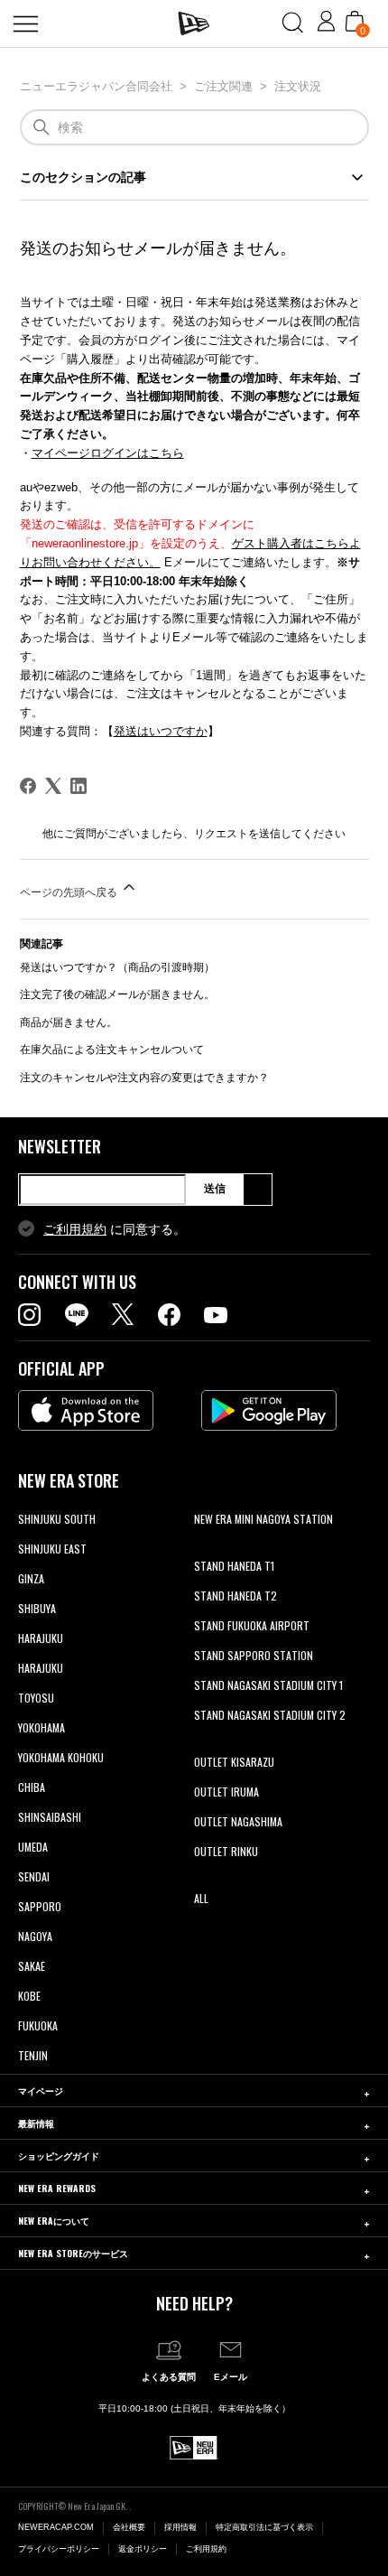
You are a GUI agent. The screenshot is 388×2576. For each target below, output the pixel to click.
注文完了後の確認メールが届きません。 (117, 994)
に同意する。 (115, 1229)
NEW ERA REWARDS (57, 2188)
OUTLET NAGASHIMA (238, 1821)
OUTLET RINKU (226, 1851)
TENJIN (33, 2055)
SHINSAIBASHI (50, 1817)
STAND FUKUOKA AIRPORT (252, 1625)
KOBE (29, 1996)
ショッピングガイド (59, 2156)
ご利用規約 (75, 1229)
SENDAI (34, 1876)
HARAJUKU (41, 1638)
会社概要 (129, 2527)
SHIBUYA (37, 1608)
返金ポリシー (143, 2549)
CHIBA (32, 1787)
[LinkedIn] (79, 786)
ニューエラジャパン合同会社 (96, 86)
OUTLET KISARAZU (234, 1762)
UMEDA (33, 1847)
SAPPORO (40, 1906)
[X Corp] (53, 786)
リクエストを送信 (237, 834)
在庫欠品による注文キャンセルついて (112, 1050)
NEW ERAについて (54, 2221)
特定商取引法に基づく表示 (264, 2527)
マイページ (41, 2091)
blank (206, 1549)
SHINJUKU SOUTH (57, 1519)
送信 (215, 1189)
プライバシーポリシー (59, 2549)
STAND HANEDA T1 (234, 1566)
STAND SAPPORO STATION (254, 1655)
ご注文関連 (223, 86)
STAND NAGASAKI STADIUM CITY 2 (270, 1715)
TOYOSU (36, 1698)
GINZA (31, 1578)
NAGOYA (35, 1936)
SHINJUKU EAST (52, 1549)
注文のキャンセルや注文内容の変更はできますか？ (144, 1078)
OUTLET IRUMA (226, 1792)
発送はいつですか (161, 731)
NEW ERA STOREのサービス (73, 2253)
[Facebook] (28, 786)
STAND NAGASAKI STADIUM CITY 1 (268, 1685)
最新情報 (36, 2123)
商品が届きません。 (69, 1022)
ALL (201, 1898)
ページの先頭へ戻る (70, 892)
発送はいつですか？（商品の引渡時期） (117, 967)
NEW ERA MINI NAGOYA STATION (263, 1519)
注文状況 (298, 86)
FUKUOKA (38, 2025)
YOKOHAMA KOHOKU (61, 1757)
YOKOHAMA (42, 1727)
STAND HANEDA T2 (236, 1596)
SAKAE (32, 1966)
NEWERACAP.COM (56, 2527)
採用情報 (180, 2527)
